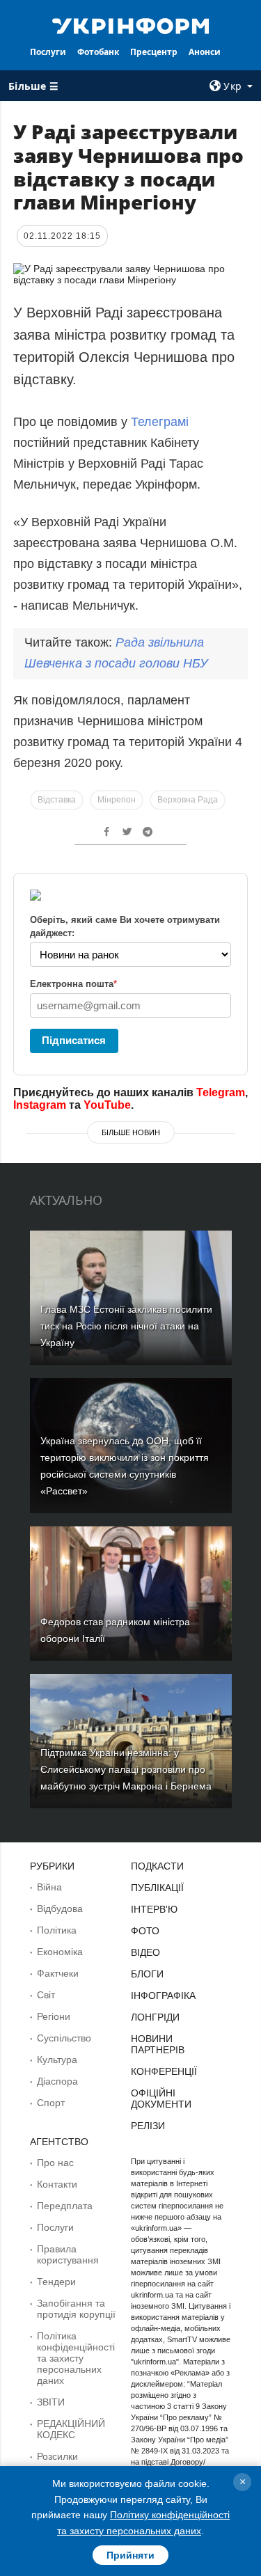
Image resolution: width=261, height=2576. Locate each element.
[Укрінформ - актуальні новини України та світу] (131, 25)
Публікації (157, 1888)
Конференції (164, 2071)
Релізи (148, 2126)
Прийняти (130, 2555)
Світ (46, 1995)
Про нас (55, 2163)
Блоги (147, 1974)
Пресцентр (154, 52)
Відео (145, 1952)
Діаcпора (57, 2081)
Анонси (205, 52)
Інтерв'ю (154, 1909)
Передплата (65, 2206)
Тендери (56, 2282)
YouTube (107, 1105)
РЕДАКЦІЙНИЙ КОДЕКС (71, 2429)
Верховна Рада (188, 800)
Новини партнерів (158, 2044)
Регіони (54, 2016)
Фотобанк (98, 52)
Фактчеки (58, 1973)
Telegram (221, 1092)
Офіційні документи (161, 2099)
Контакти (57, 2184)
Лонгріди (155, 2017)
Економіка (60, 1952)
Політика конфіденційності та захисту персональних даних (76, 2358)
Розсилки (57, 2456)
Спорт (51, 2103)
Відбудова (60, 1909)
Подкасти (157, 1866)
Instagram (40, 1105)
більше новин (131, 1132)
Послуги (48, 52)
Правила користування (68, 2254)
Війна (49, 1887)
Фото (145, 1931)
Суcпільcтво (64, 2038)
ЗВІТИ (51, 2402)
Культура (57, 2060)
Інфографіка (163, 1996)
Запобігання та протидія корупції (76, 2309)
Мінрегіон (117, 800)
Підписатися (74, 1040)
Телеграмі (160, 422)
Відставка (57, 800)
